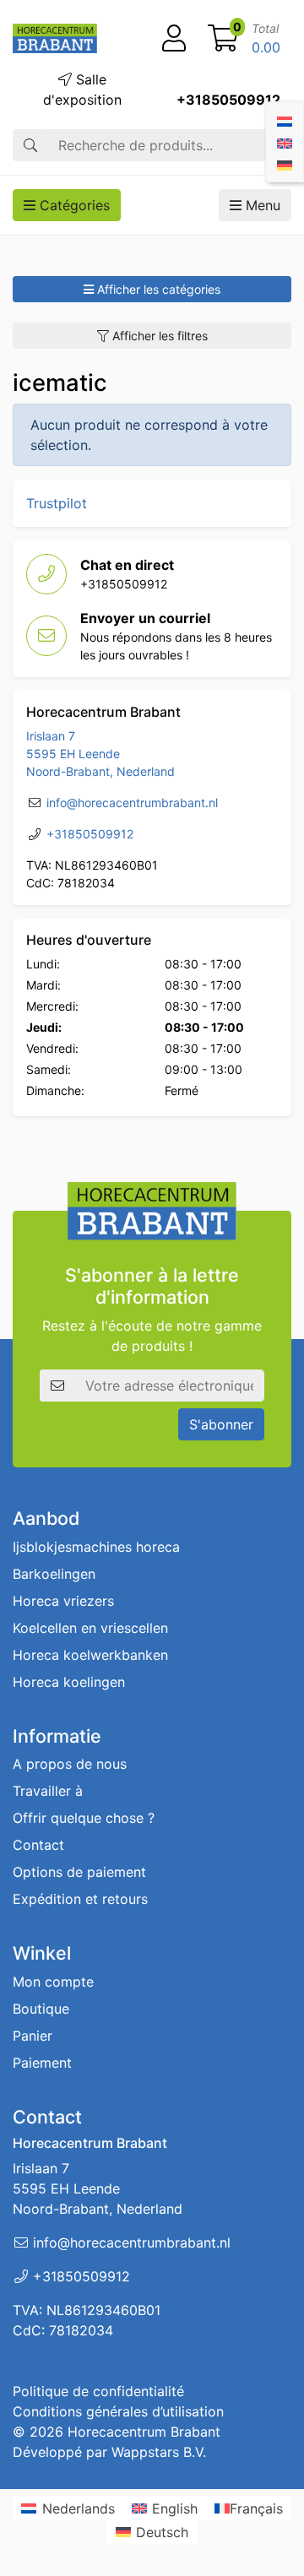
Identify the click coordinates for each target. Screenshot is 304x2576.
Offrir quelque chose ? (84, 1818)
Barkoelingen (54, 1574)
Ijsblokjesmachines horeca (96, 1547)
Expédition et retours (80, 1899)
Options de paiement (79, 1872)
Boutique (41, 2009)
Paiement (42, 2063)
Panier (33, 2036)
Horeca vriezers (63, 1601)
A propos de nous (70, 1764)
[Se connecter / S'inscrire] (174, 39)
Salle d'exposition (82, 89)
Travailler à (48, 1791)
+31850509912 (228, 100)
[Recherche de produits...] (30, 145)
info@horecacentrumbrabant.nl (132, 803)
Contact (38, 1845)
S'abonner (221, 1424)
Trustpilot (57, 503)
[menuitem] (285, 120)
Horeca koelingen (69, 1682)
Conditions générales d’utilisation (118, 2411)
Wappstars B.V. (159, 2452)
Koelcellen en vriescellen (90, 1628)
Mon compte (53, 1982)
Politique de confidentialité (98, 2391)
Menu (261, 205)
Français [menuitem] (256, 2508)
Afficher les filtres (158, 336)
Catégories (73, 205)
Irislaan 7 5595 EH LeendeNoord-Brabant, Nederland (100, 754)
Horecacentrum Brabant (144, 2432)
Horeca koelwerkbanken (90, 1655)
